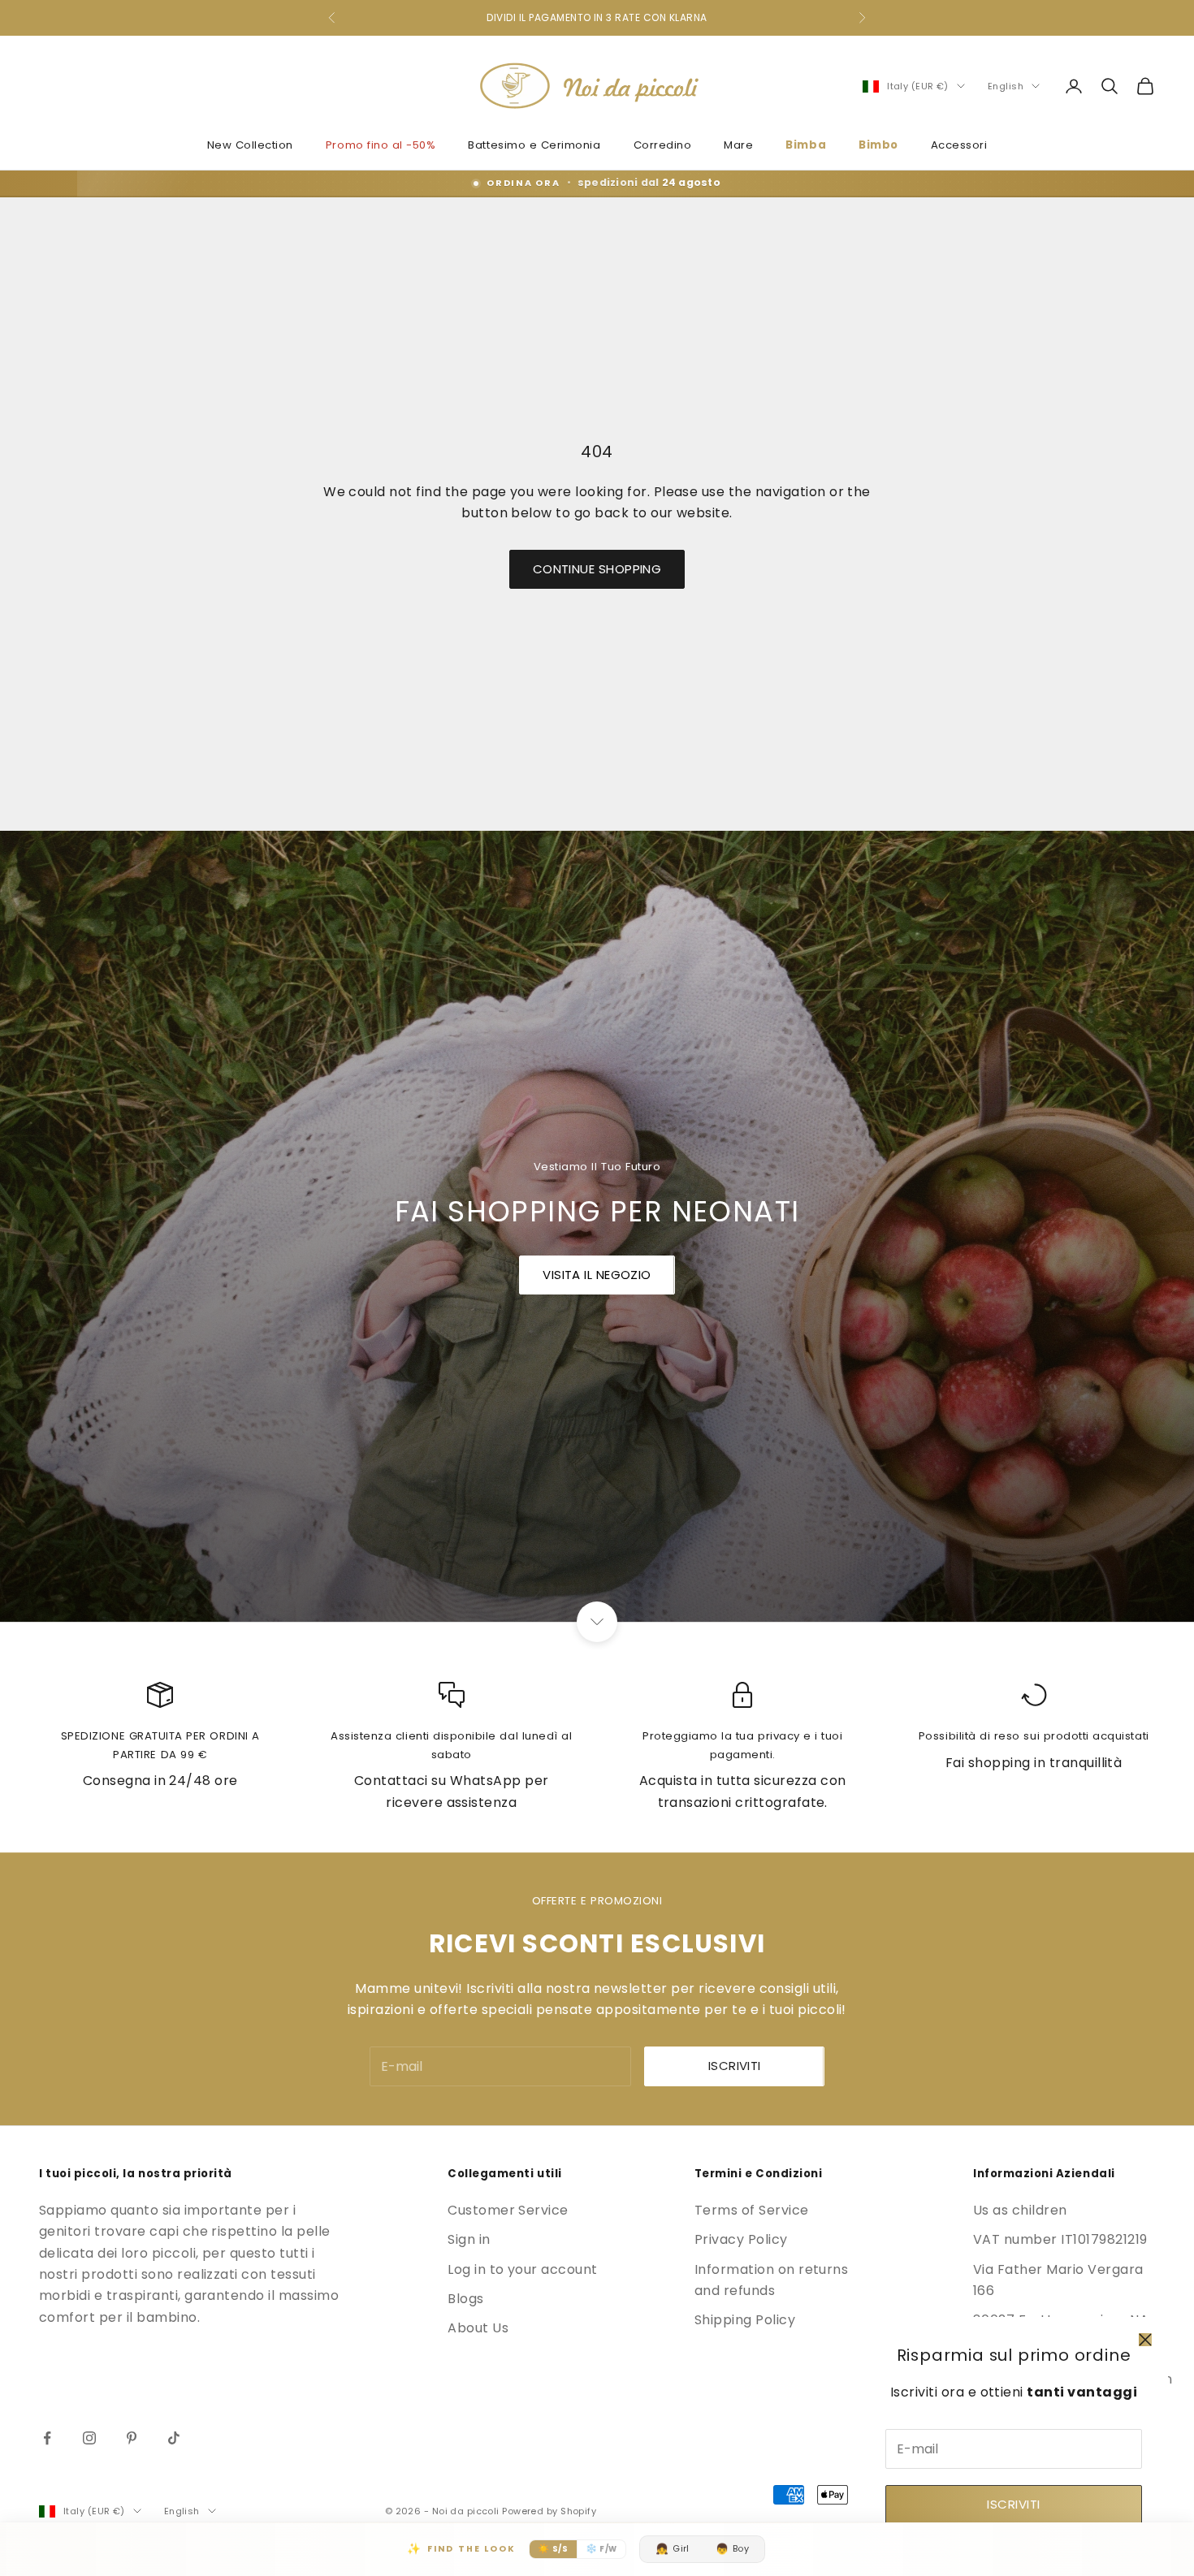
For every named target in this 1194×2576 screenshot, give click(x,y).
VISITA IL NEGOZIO (597, 1275)
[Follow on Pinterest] (132, 2438)
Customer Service (508, 2210)
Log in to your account (523, 2269)
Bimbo (878, 145)
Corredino (663, 145)
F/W (601, 2548)
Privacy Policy (741, 2239)
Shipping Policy (745, 2320)
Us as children (1020, 2210)
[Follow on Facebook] (47, 2438)
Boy (732, 2549)
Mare (738, 145)
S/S (553, 2548)
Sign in (469, 2239)
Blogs (465, 2299)
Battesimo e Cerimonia (534, 145)
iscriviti (735, 2066)
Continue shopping (597, 569)
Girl (673, 2549)
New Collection (250, 145)
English (1006, 86)
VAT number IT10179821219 (1060, 2239)
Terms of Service (752, 2210)
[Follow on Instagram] (89, 2438)
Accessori (959, 145)
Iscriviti (1013, 2504)
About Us (478, 2328)
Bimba (806, 145)
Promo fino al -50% (381, 145)
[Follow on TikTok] (174, 2438)
